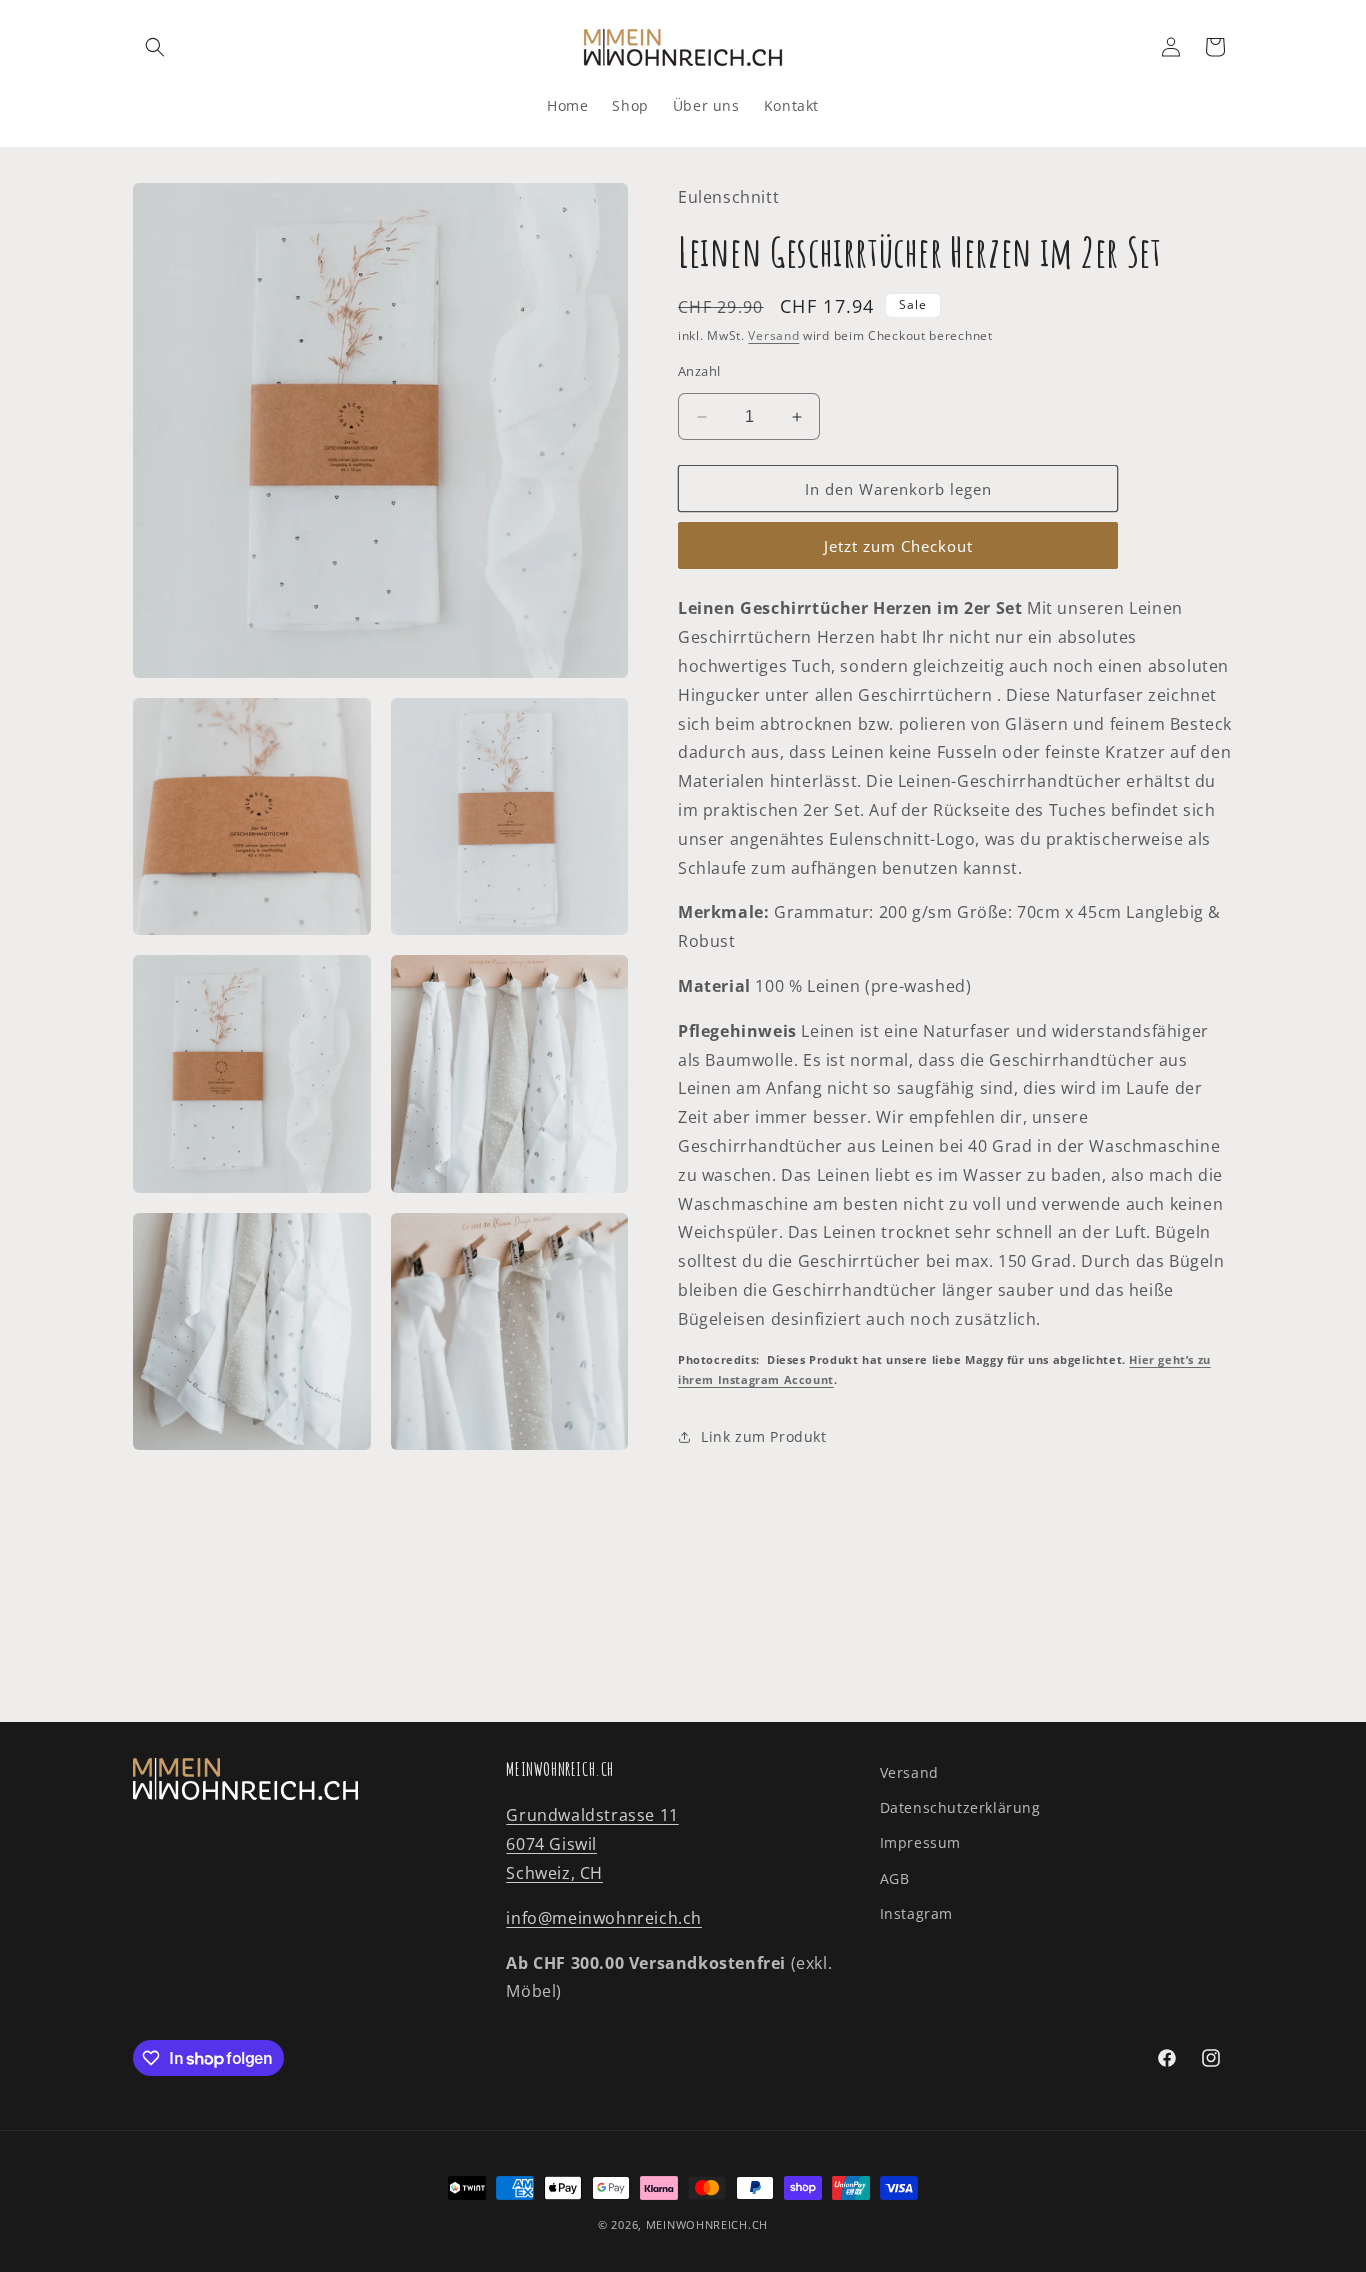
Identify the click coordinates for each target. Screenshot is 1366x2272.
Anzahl (699, 371)
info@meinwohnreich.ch (604, 1918)
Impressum (920, 1842)
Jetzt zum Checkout (898, 546)
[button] (155, 47)
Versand (773, 335)
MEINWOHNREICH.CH (707, 2224)
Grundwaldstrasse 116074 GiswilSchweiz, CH (592, 1844)
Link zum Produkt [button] (764, 1436)
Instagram (916, 1913)
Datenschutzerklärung (960, 1807)
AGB (895, 1878)
